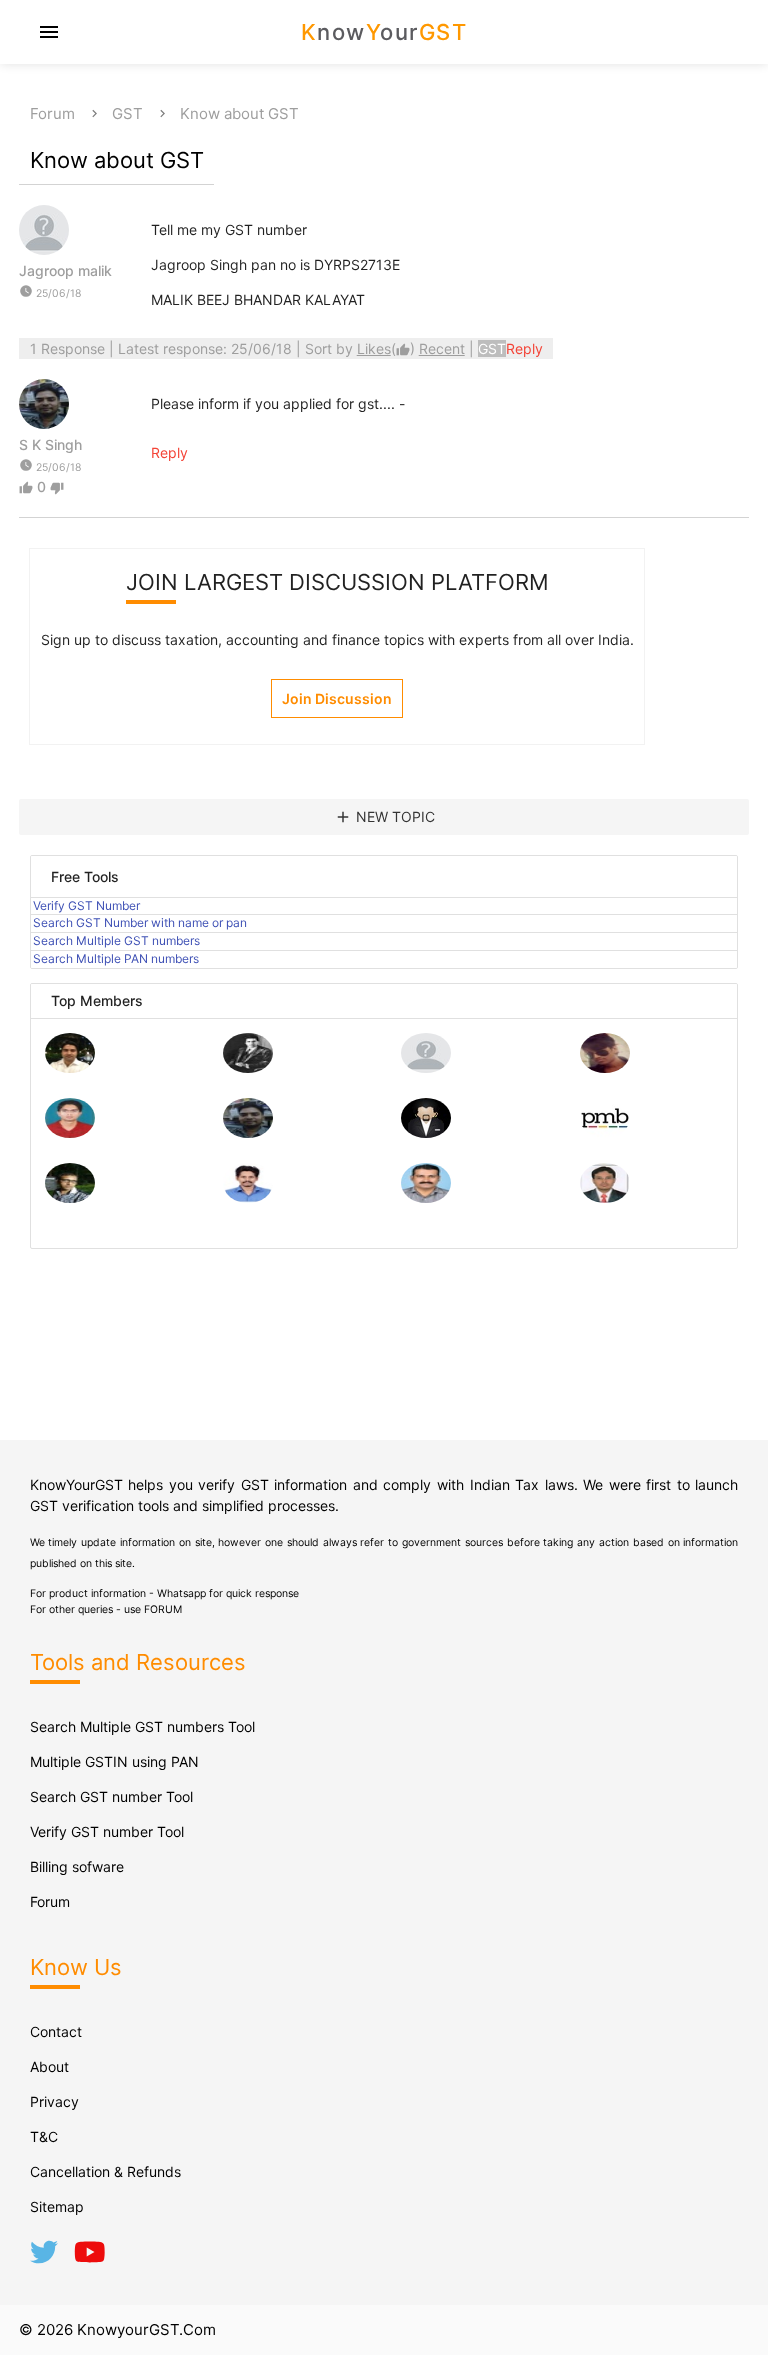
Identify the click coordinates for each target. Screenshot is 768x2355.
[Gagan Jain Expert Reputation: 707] (605, 1067)
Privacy (54, 2101)
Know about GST (239, 113)
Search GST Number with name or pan (140, 922)
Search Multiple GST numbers (116, 940)
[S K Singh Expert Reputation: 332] (248, 1132)
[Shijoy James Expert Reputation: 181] (426, 1197)
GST (127, 113)
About (49, 2066)
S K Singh (50, 444)
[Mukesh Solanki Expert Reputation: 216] (70, 1197)
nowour (384, 32)
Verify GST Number (86, 905)
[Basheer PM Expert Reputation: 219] (605, 1132)
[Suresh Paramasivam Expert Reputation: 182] (248, 1197)
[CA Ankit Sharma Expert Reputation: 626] (70, 1132)
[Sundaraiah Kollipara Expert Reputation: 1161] (426, 1067)
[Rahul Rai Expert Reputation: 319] (426, 1132)
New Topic (384, 817)
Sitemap (57, 2206)
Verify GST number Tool (107, 1831)
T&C (44, 2136)
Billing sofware (77, 1866)
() (388, 348)
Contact (56, 2031)
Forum (52, 113)
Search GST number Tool (111, 1796)
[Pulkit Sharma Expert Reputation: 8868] (70, 1067)
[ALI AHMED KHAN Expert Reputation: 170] (605, 1197)
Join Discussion (337, 698)
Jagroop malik (65, 270)
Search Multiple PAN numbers (116, 958)
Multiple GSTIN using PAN (114, 1761)
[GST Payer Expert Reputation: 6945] (248, 1067)
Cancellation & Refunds (105, 2171)
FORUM (163, 1609)
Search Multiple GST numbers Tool (142, 1726)
